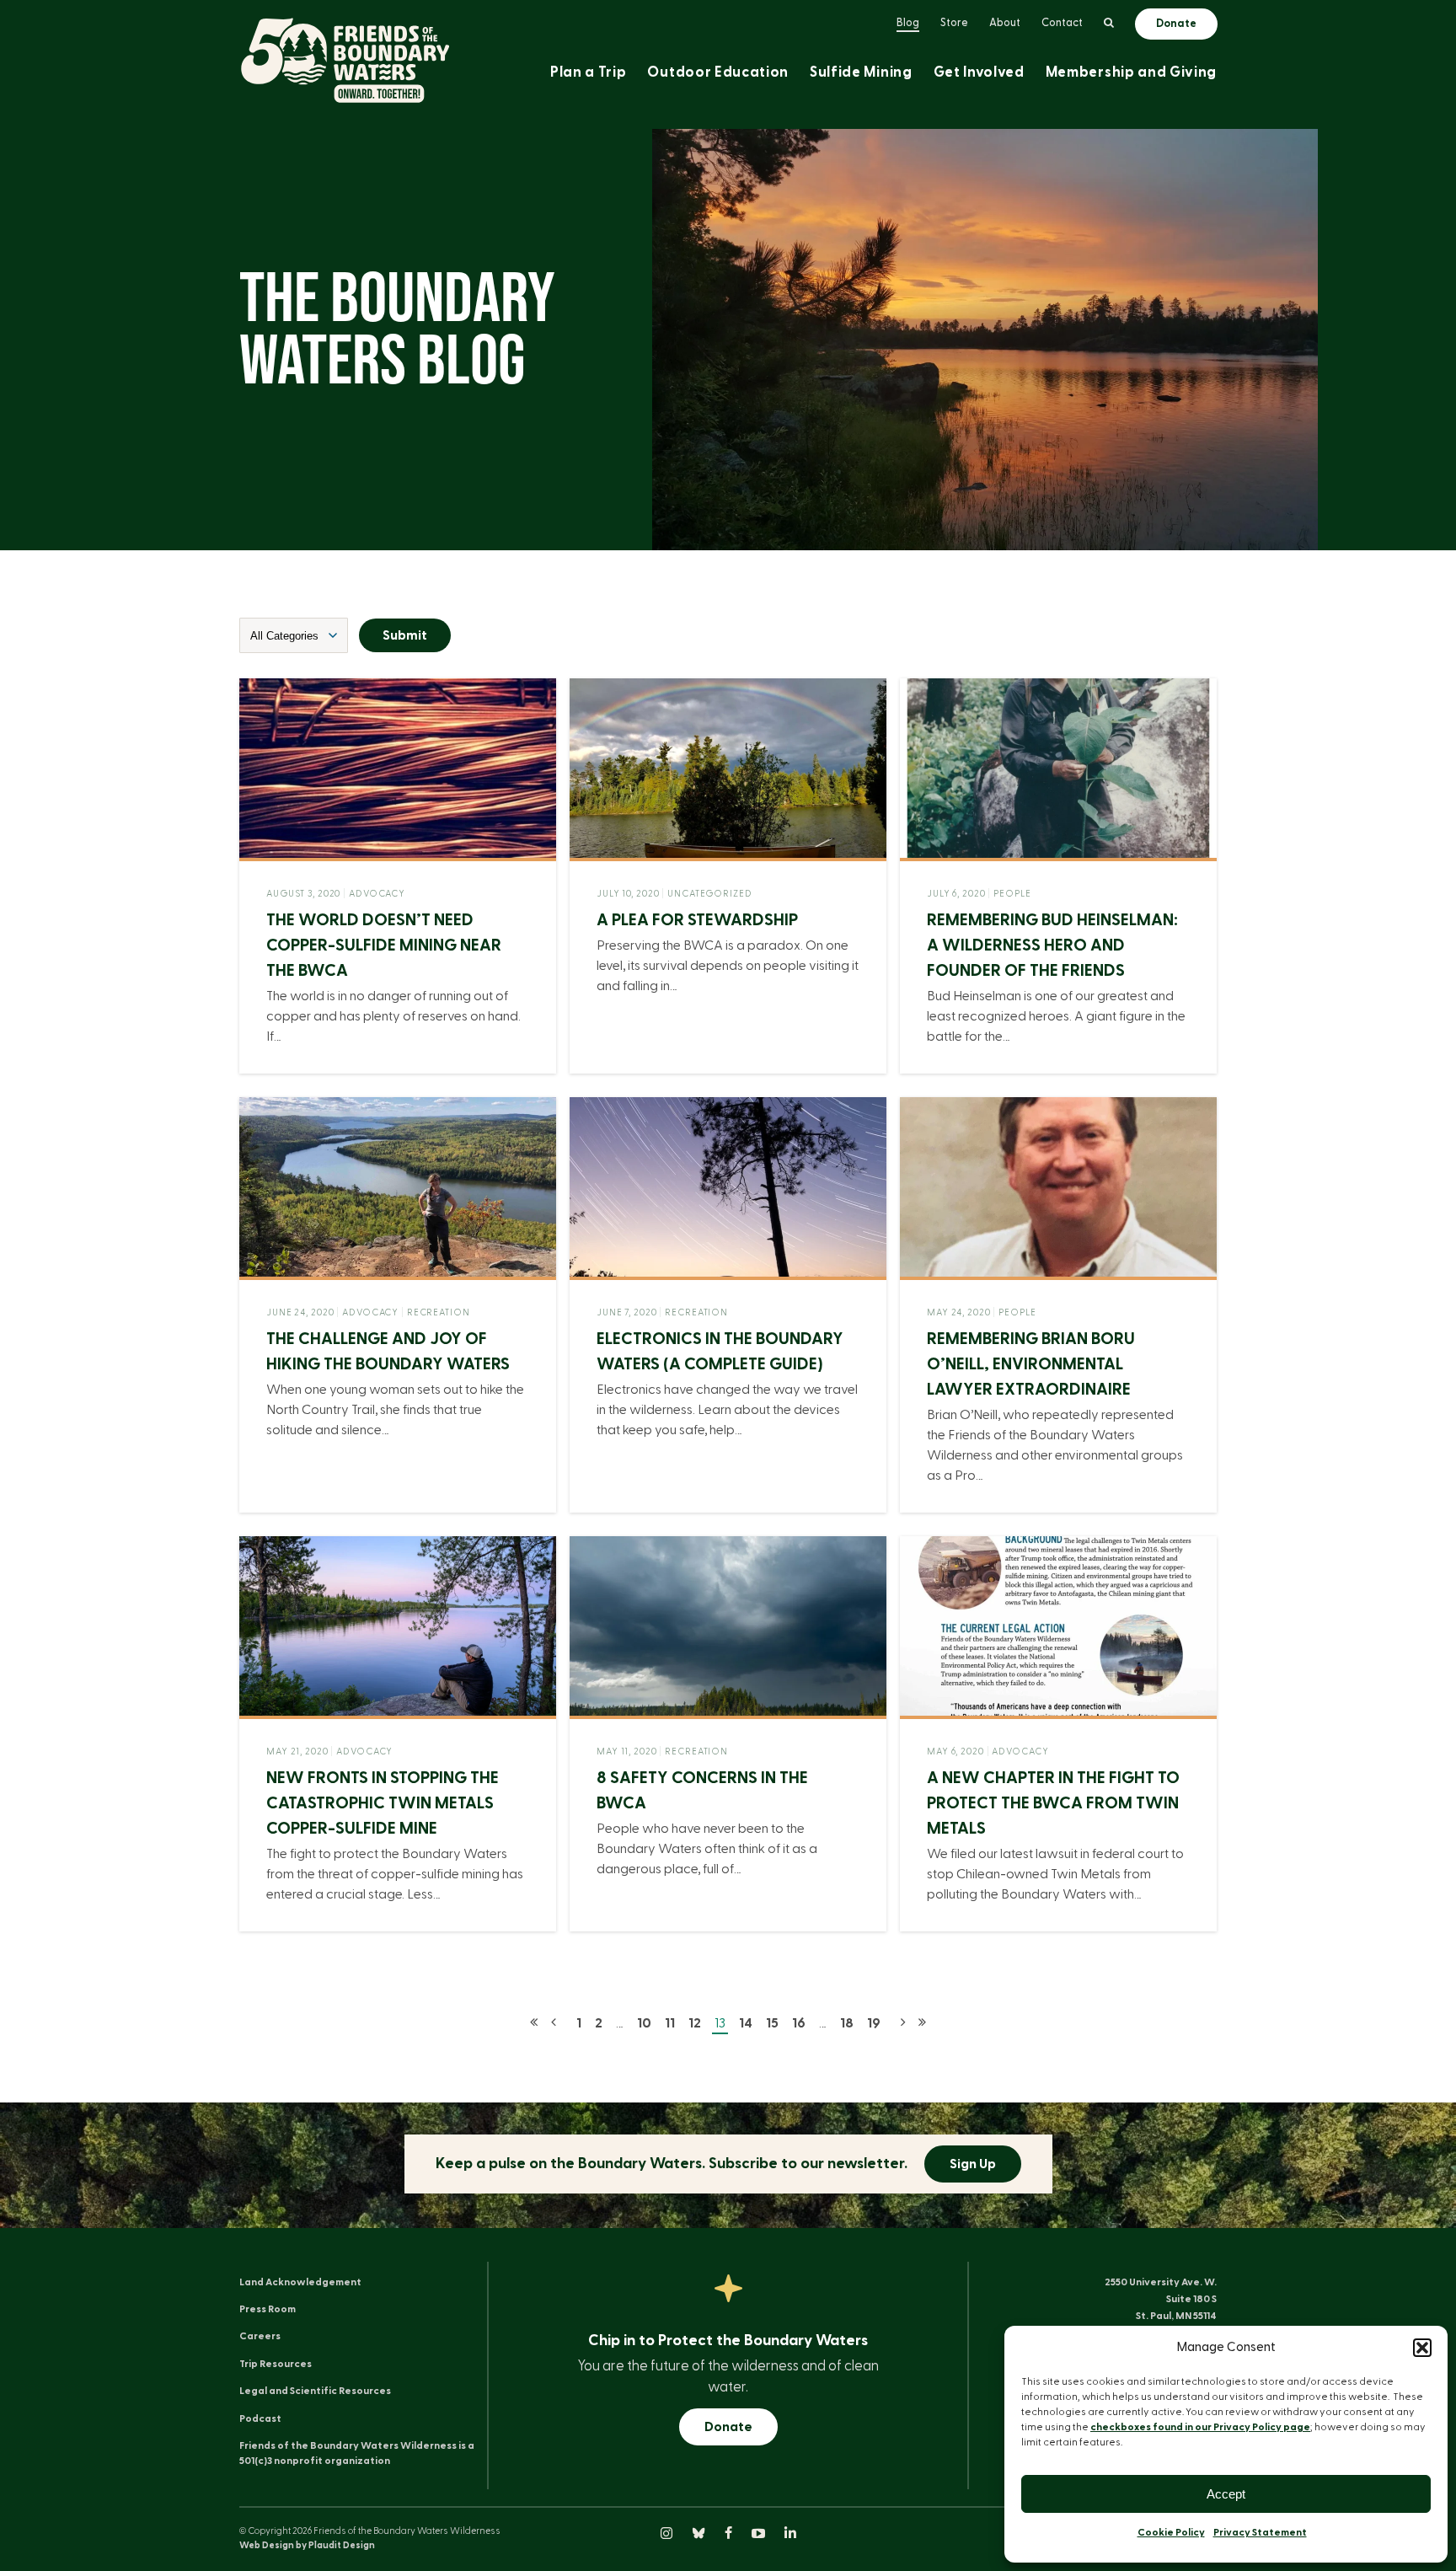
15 (772, 2023)
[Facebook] (730, 2535)
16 (799, 2023)
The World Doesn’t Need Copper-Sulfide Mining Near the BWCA (384, 945)
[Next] (903, 2023)
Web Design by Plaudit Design (307, 2545)
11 (670, 2023)
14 (746, 2023)
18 (847, 2023)
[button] (1422, 2348)
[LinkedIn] (790, 2535)
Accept (1226, 2494)
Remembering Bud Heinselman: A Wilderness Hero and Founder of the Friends (1052, 945)
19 (874, 2023)
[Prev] (554, 2023)
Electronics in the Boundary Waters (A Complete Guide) (720, 1352)
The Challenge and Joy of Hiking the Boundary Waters (388, 1352)
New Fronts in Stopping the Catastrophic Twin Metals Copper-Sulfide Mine (383, 1803)
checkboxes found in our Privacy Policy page (1200, 2427)
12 (695, 2023)
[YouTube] (760, 2535)
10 (644, 2023)
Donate (728, 2427)
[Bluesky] (700, 2535)
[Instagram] (668, 2535)
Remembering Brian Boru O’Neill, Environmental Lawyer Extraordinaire (1031, 1364)
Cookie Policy (1171, 2532)
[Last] (922, 2023)
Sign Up (973, 2164)
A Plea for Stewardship (697, 920)
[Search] (1109, 24)
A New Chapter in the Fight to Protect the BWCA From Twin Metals (1053, 1803)
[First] (534, 2023)
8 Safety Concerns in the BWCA (702, 1791)
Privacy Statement (1260, 2532)
